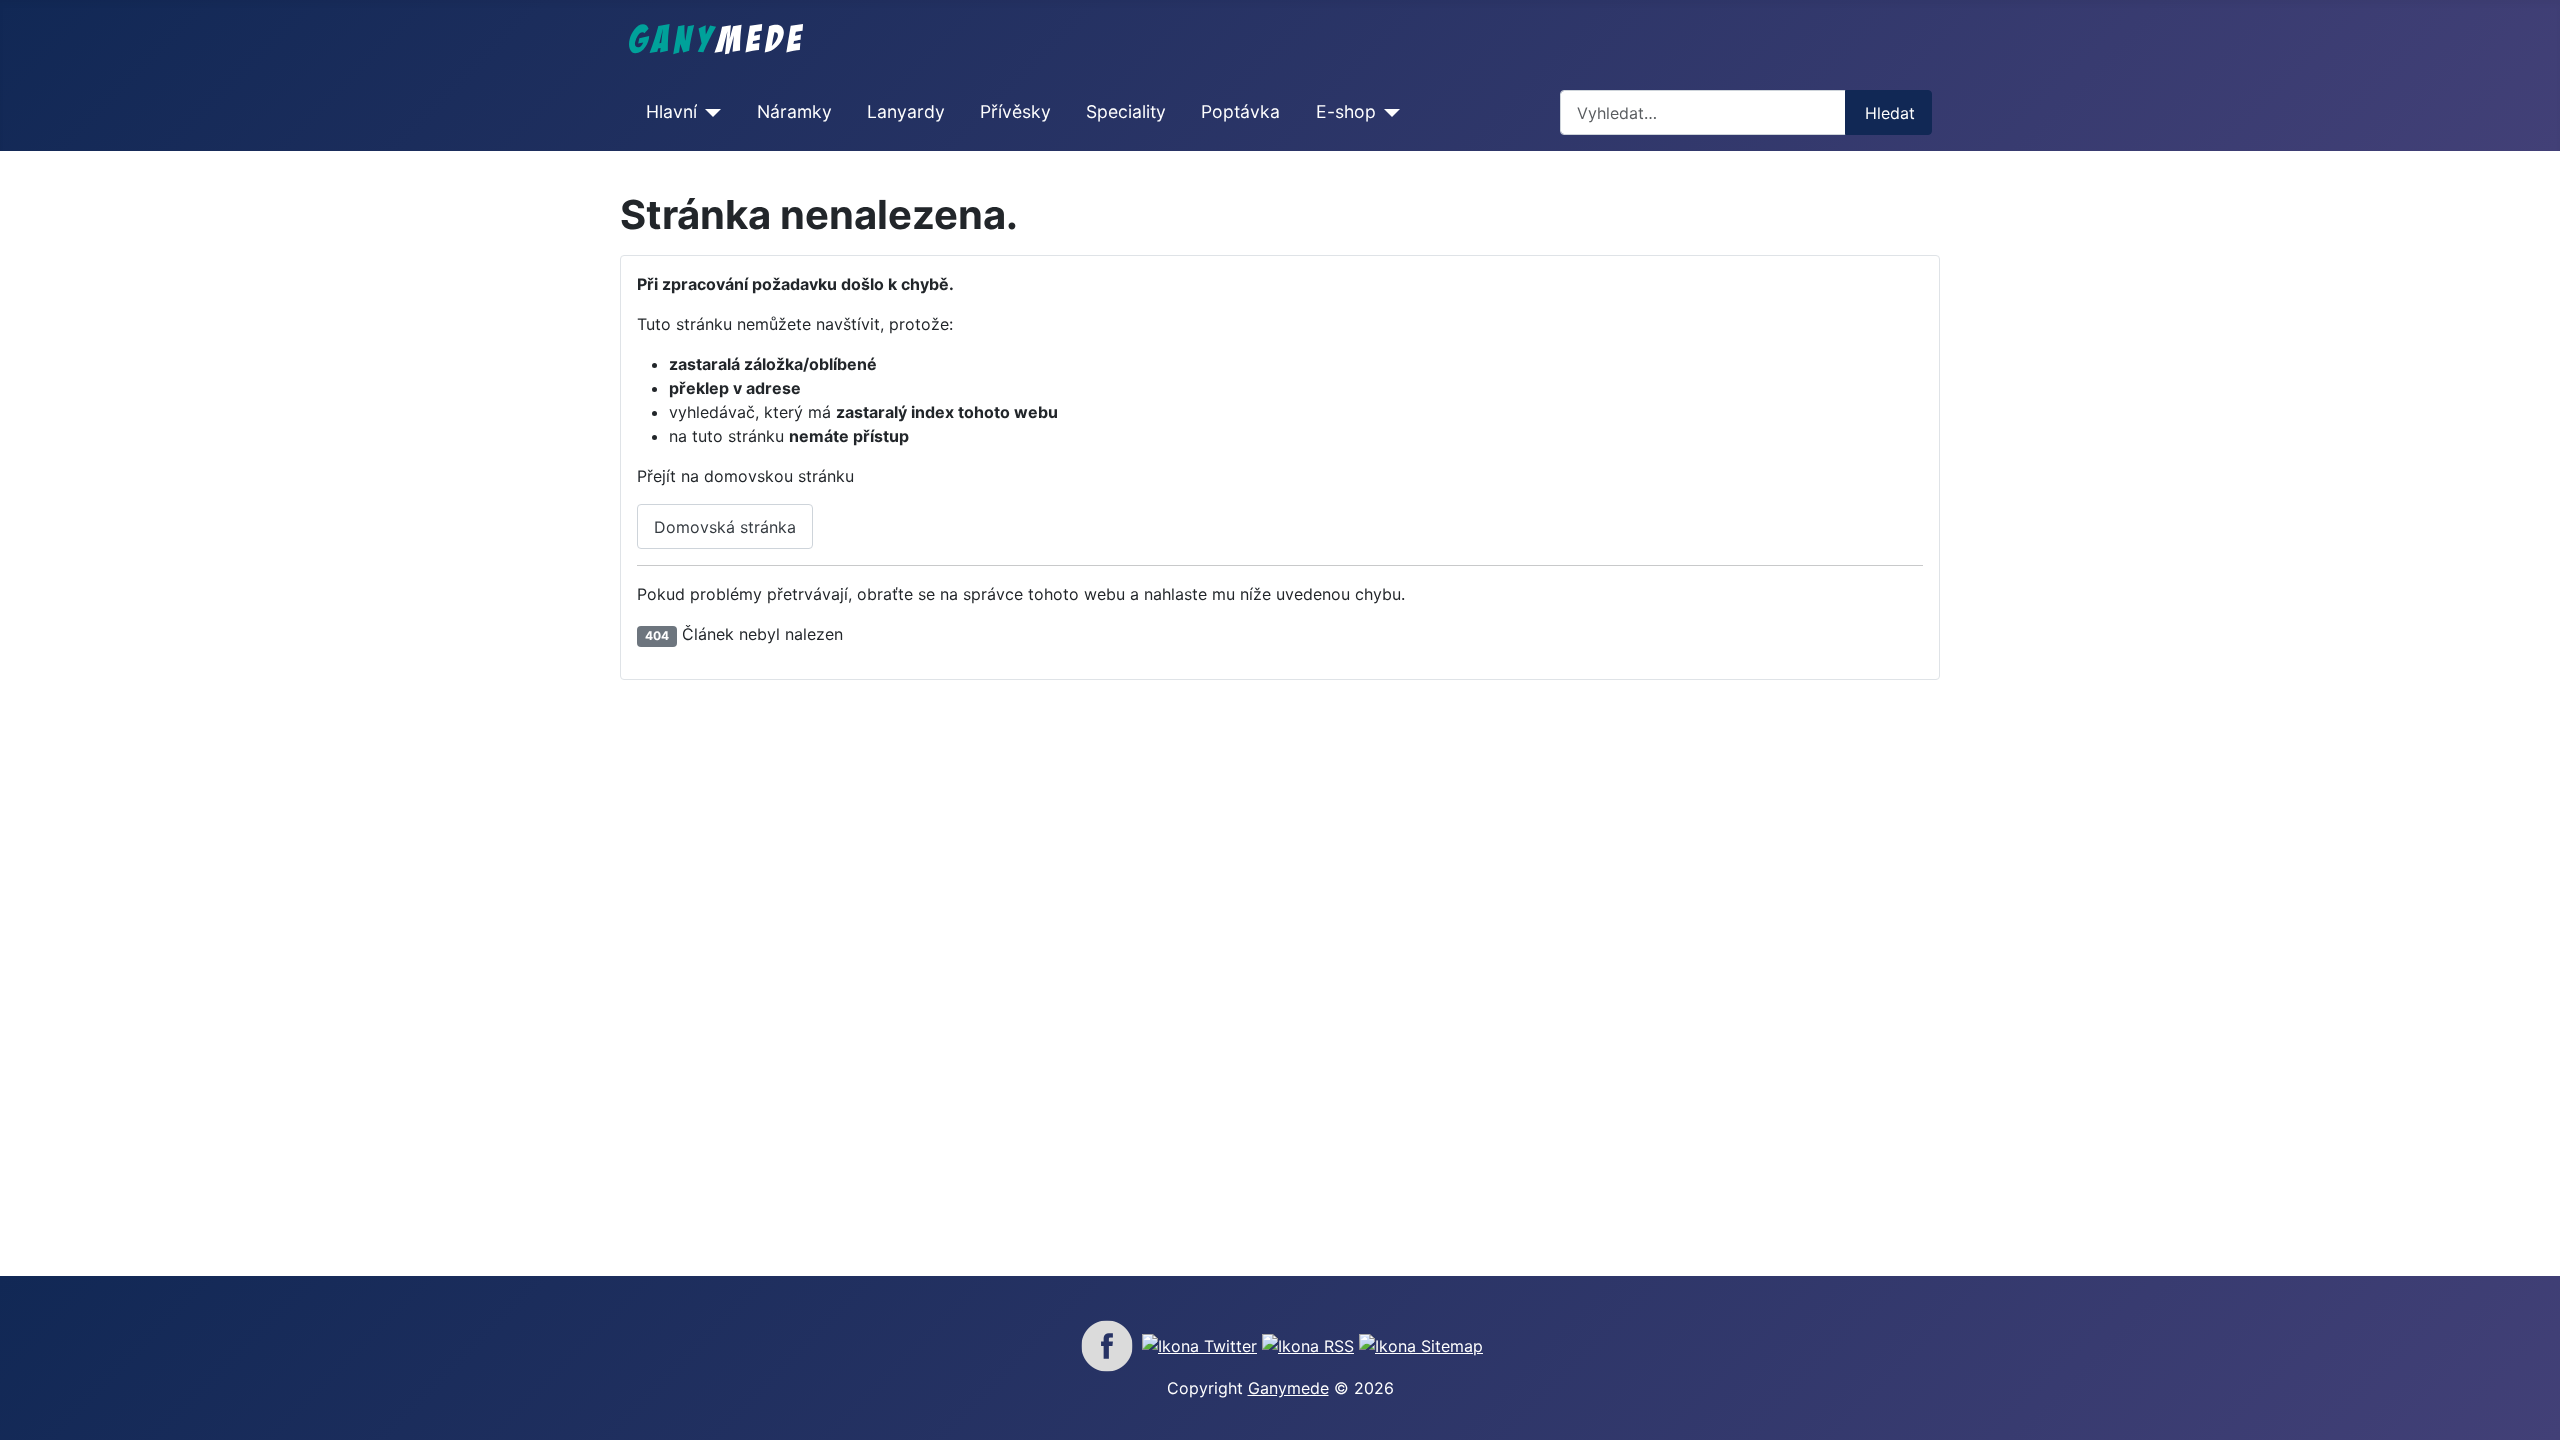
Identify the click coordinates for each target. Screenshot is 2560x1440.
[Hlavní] (709, 112)
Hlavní (671, 111)
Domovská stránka (725, 527)
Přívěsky (1015, 111)
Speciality (1126, 111)
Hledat (1890, 113)
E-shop (1346, 111)
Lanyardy (906, 111)
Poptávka (1240, 111)
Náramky (794, 111)
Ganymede (1288, 1388)
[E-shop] (1388, 112)
